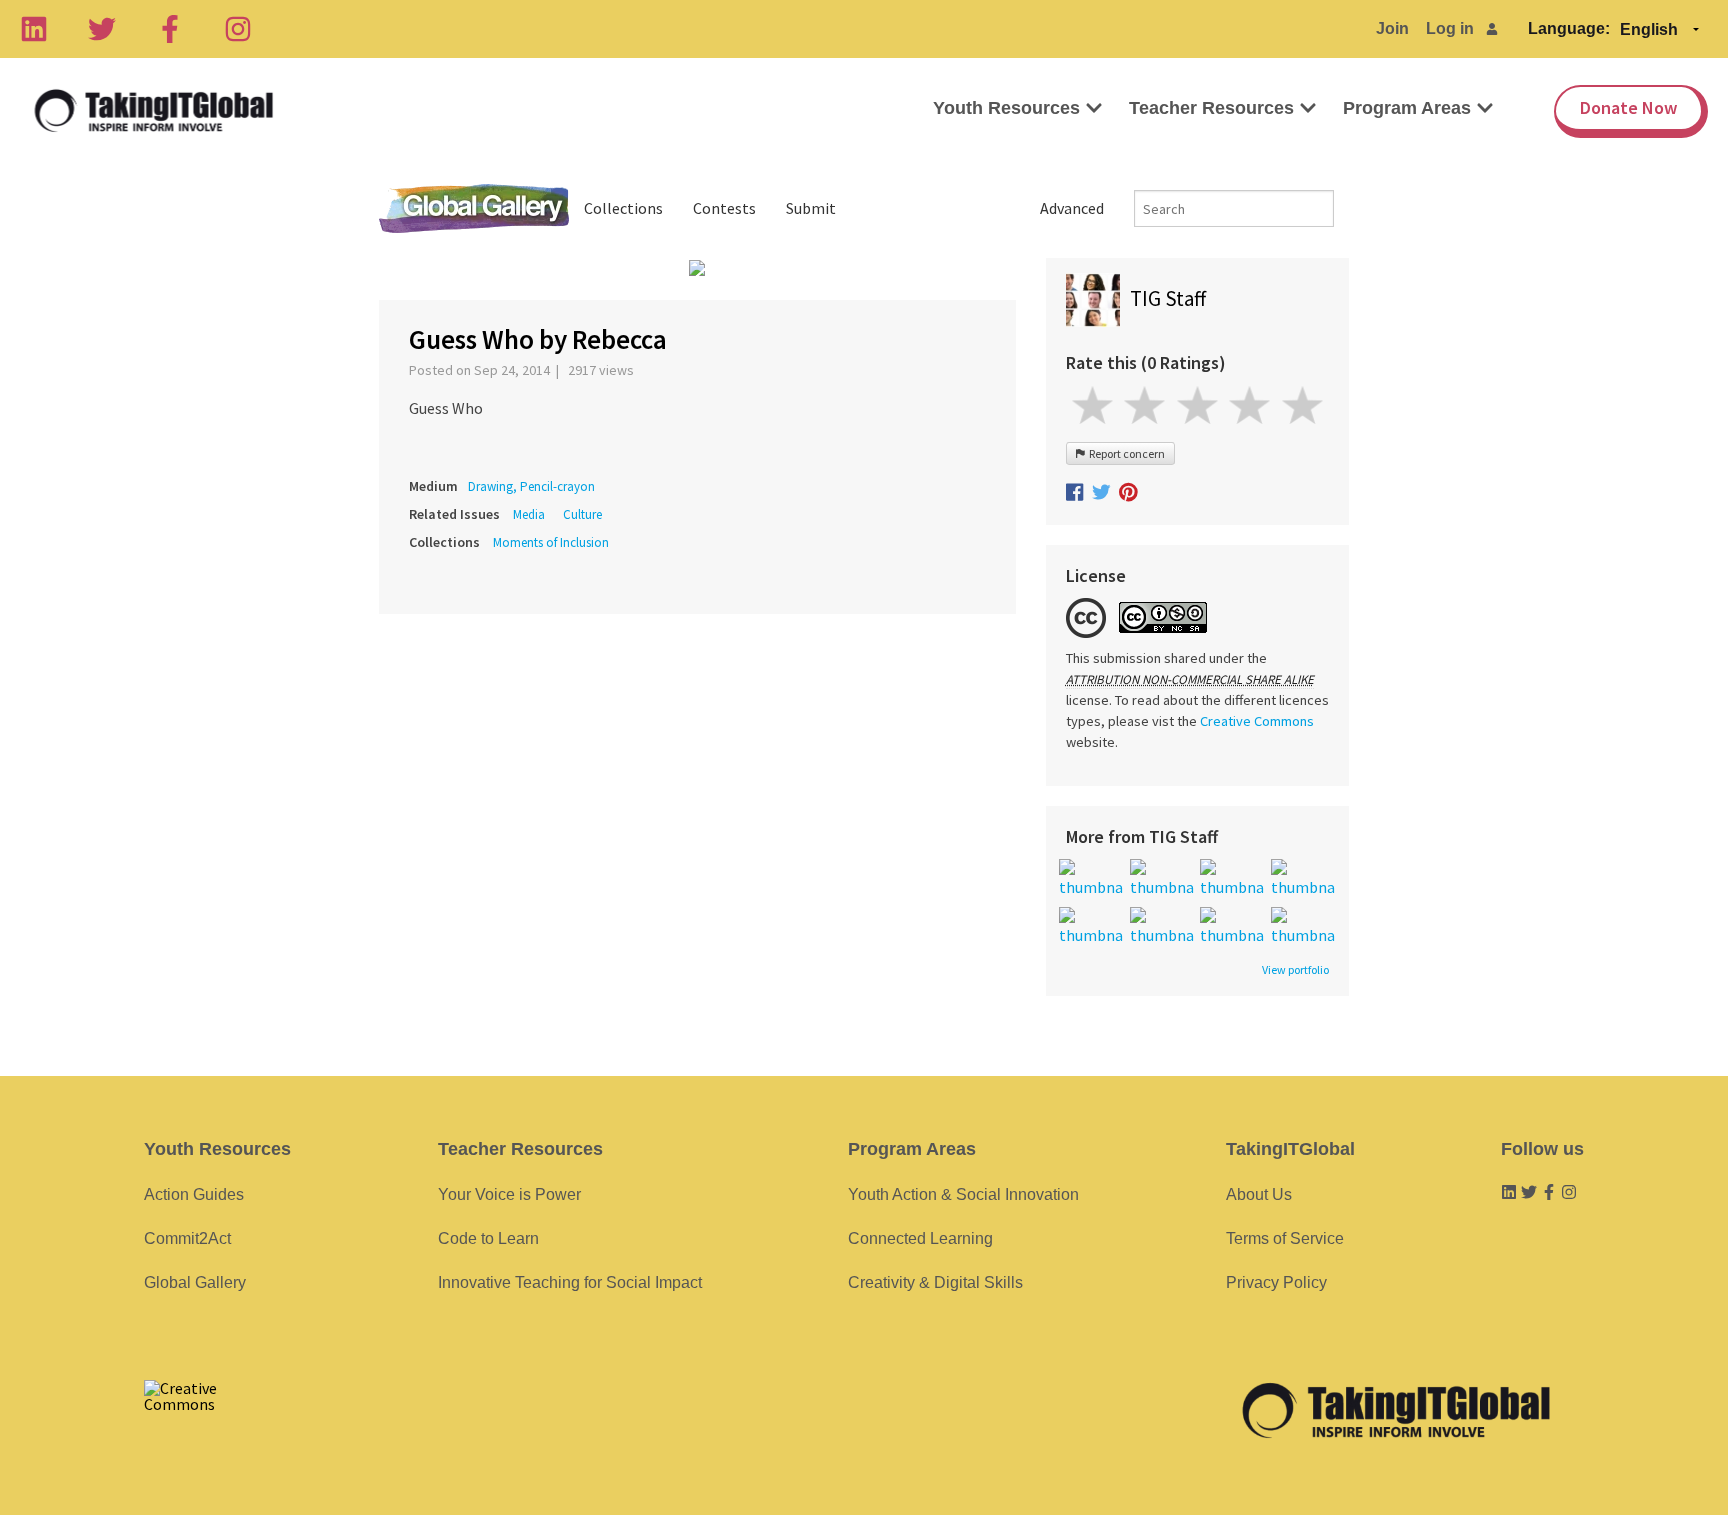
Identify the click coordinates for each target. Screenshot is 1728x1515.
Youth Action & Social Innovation (963, 1194)
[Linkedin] (34, 29)
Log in (1450, 28)
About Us (1259, 1194)
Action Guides (194, 1194)
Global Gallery (474, 208)
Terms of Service (1285, 1238)
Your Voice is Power (509, 1194)
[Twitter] (102, 29)
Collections (623, 208)
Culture (582, 514)
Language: (1569, 28)
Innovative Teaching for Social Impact (570, 1282)
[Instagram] (238, 29)
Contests (724, 208)
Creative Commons (1257, 721)
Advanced (1072, 208)
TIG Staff (1168, 298)
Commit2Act (187, 1238)
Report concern (1125, 453)
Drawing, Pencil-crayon (531, 486)
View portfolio (1295, 970)
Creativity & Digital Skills (935, 1282)
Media (529, 514)
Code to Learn (488, 1238)
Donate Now (1628, 107)
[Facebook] (170, 29)
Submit (811, 208)
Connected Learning (920, 1238)
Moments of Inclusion (551, 542)
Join (1392, 28)
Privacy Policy (1276, 1282)
